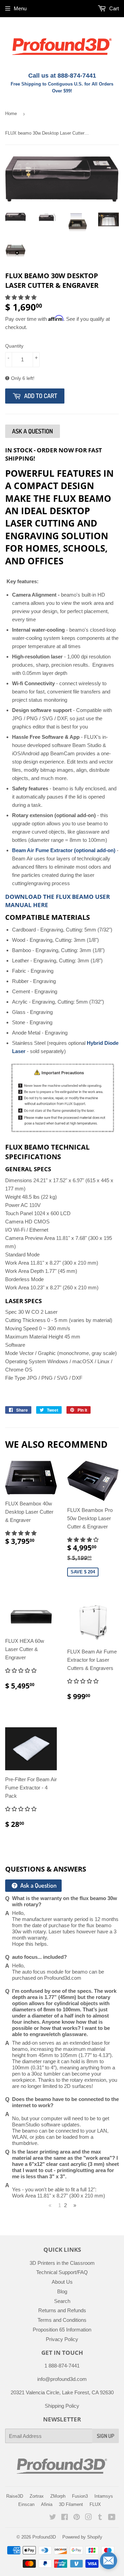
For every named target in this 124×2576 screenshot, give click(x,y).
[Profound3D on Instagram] (89, 2518)
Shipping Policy (62, 2406)
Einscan (26, 2504)
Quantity (14, 346)
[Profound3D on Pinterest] (77, 2518)
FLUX (95, 2504)
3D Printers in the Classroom (62, 2263)
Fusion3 (80, 2496)
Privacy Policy (62, 2339)
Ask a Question (38, 1885)
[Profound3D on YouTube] (112, 2518)
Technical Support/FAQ (62, 2272)
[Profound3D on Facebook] (65, 2518)
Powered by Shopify (82, 2537)
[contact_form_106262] (108, 2561)
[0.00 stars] (22, 1809)
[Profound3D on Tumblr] (100, 2518)
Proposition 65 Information (62, 2330)
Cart (113, 8)
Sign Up (106, 2436)
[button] (22, 297)
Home (11, 114)
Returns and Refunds (62, 2310)
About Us (62, 2282)
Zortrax (37, 2496)
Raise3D (15, 2496)
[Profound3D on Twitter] (53, 2518)
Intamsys (104, 2496)
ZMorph (58, 2496)
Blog (62, 2291)
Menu (20, 8)
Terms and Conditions (62, 2320)
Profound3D (44, 2537)
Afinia (47, 2504)
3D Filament (71, 2504)
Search (62, 2301)
